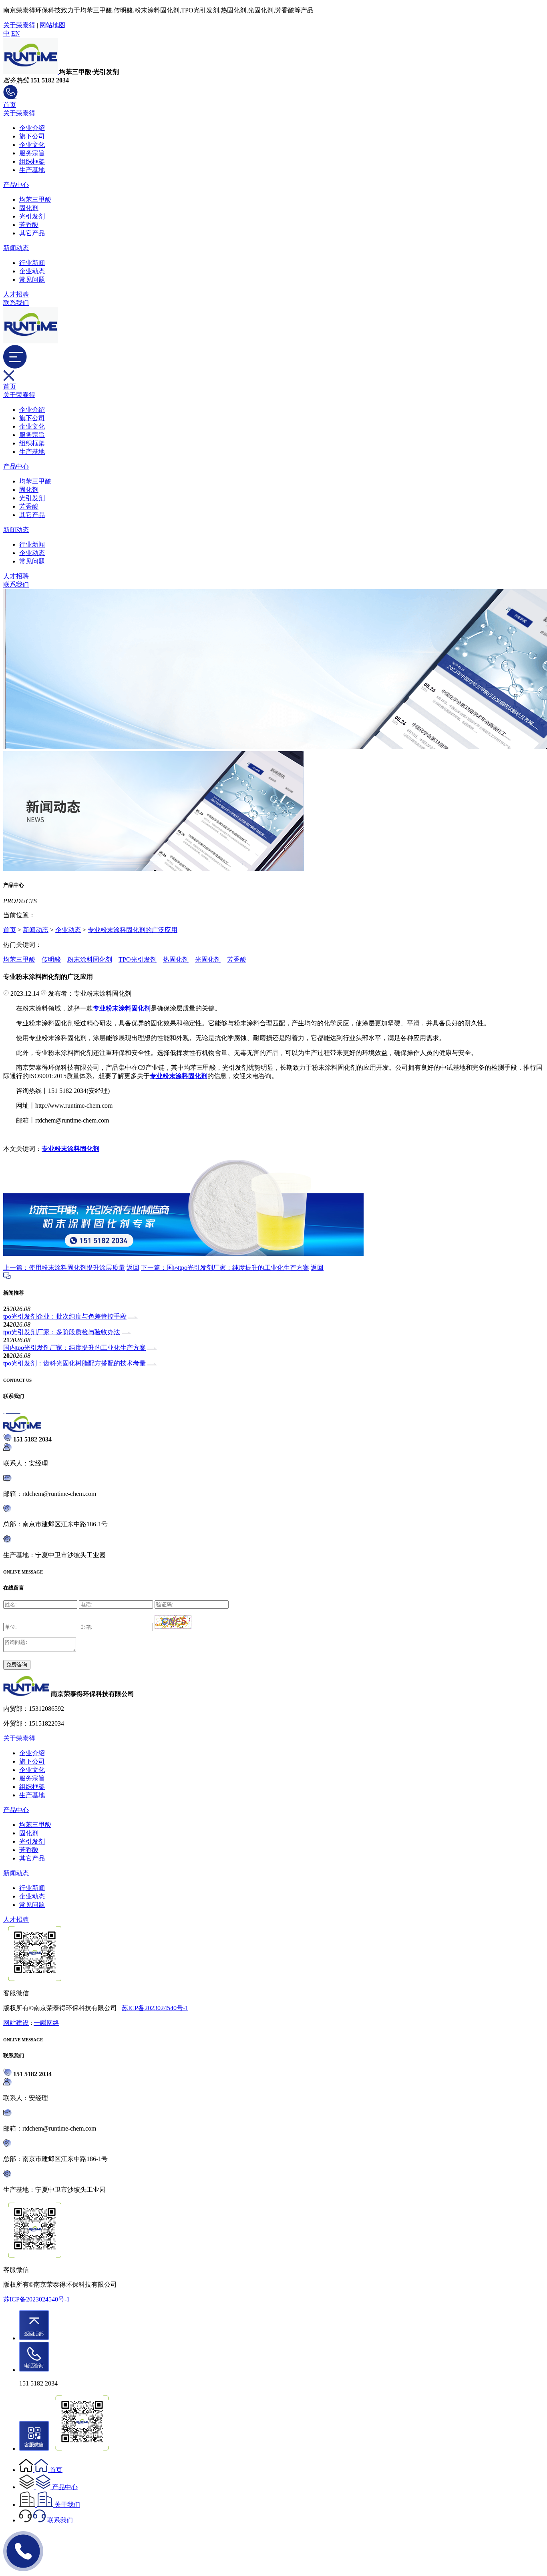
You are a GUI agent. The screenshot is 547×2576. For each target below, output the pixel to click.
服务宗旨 (32, 153)
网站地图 (52, 25)
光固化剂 (208, 959)
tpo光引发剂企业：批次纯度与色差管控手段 (65, 1316)
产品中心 (16, 185)
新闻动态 (16, 248)
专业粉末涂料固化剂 (70, 1149)
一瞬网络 (46, 2023)
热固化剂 (176, 959)
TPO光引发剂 (138, 959)
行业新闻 (32, 263)
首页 (10, 105)
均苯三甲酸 (35, 199)
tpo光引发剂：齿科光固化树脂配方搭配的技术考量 (74, 1363)
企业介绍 (32, 128)
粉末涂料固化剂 (90, 959)
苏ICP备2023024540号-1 (155, 2008)
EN (16, 33)
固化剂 (29, 208)
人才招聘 (16, 294)
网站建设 (16, 2023)
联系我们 (16, 303)
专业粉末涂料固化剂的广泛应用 (133, 930)
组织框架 (32, 161)
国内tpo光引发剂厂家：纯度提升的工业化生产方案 (74, 1348)
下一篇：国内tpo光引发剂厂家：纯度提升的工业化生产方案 (225, 1268)
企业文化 (32, 145)
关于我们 (67, 2505)
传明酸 (51, 959)
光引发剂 (32, 216)
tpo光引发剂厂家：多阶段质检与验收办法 (62, 1332)
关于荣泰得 (19, 25)
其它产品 (32, 233)
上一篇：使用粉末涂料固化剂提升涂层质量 (64, 1268)
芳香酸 (29, 225)
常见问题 (32, 280)
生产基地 (32, 170)
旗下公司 (32, 136)
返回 (133, 1268)
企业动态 (32, 271)
